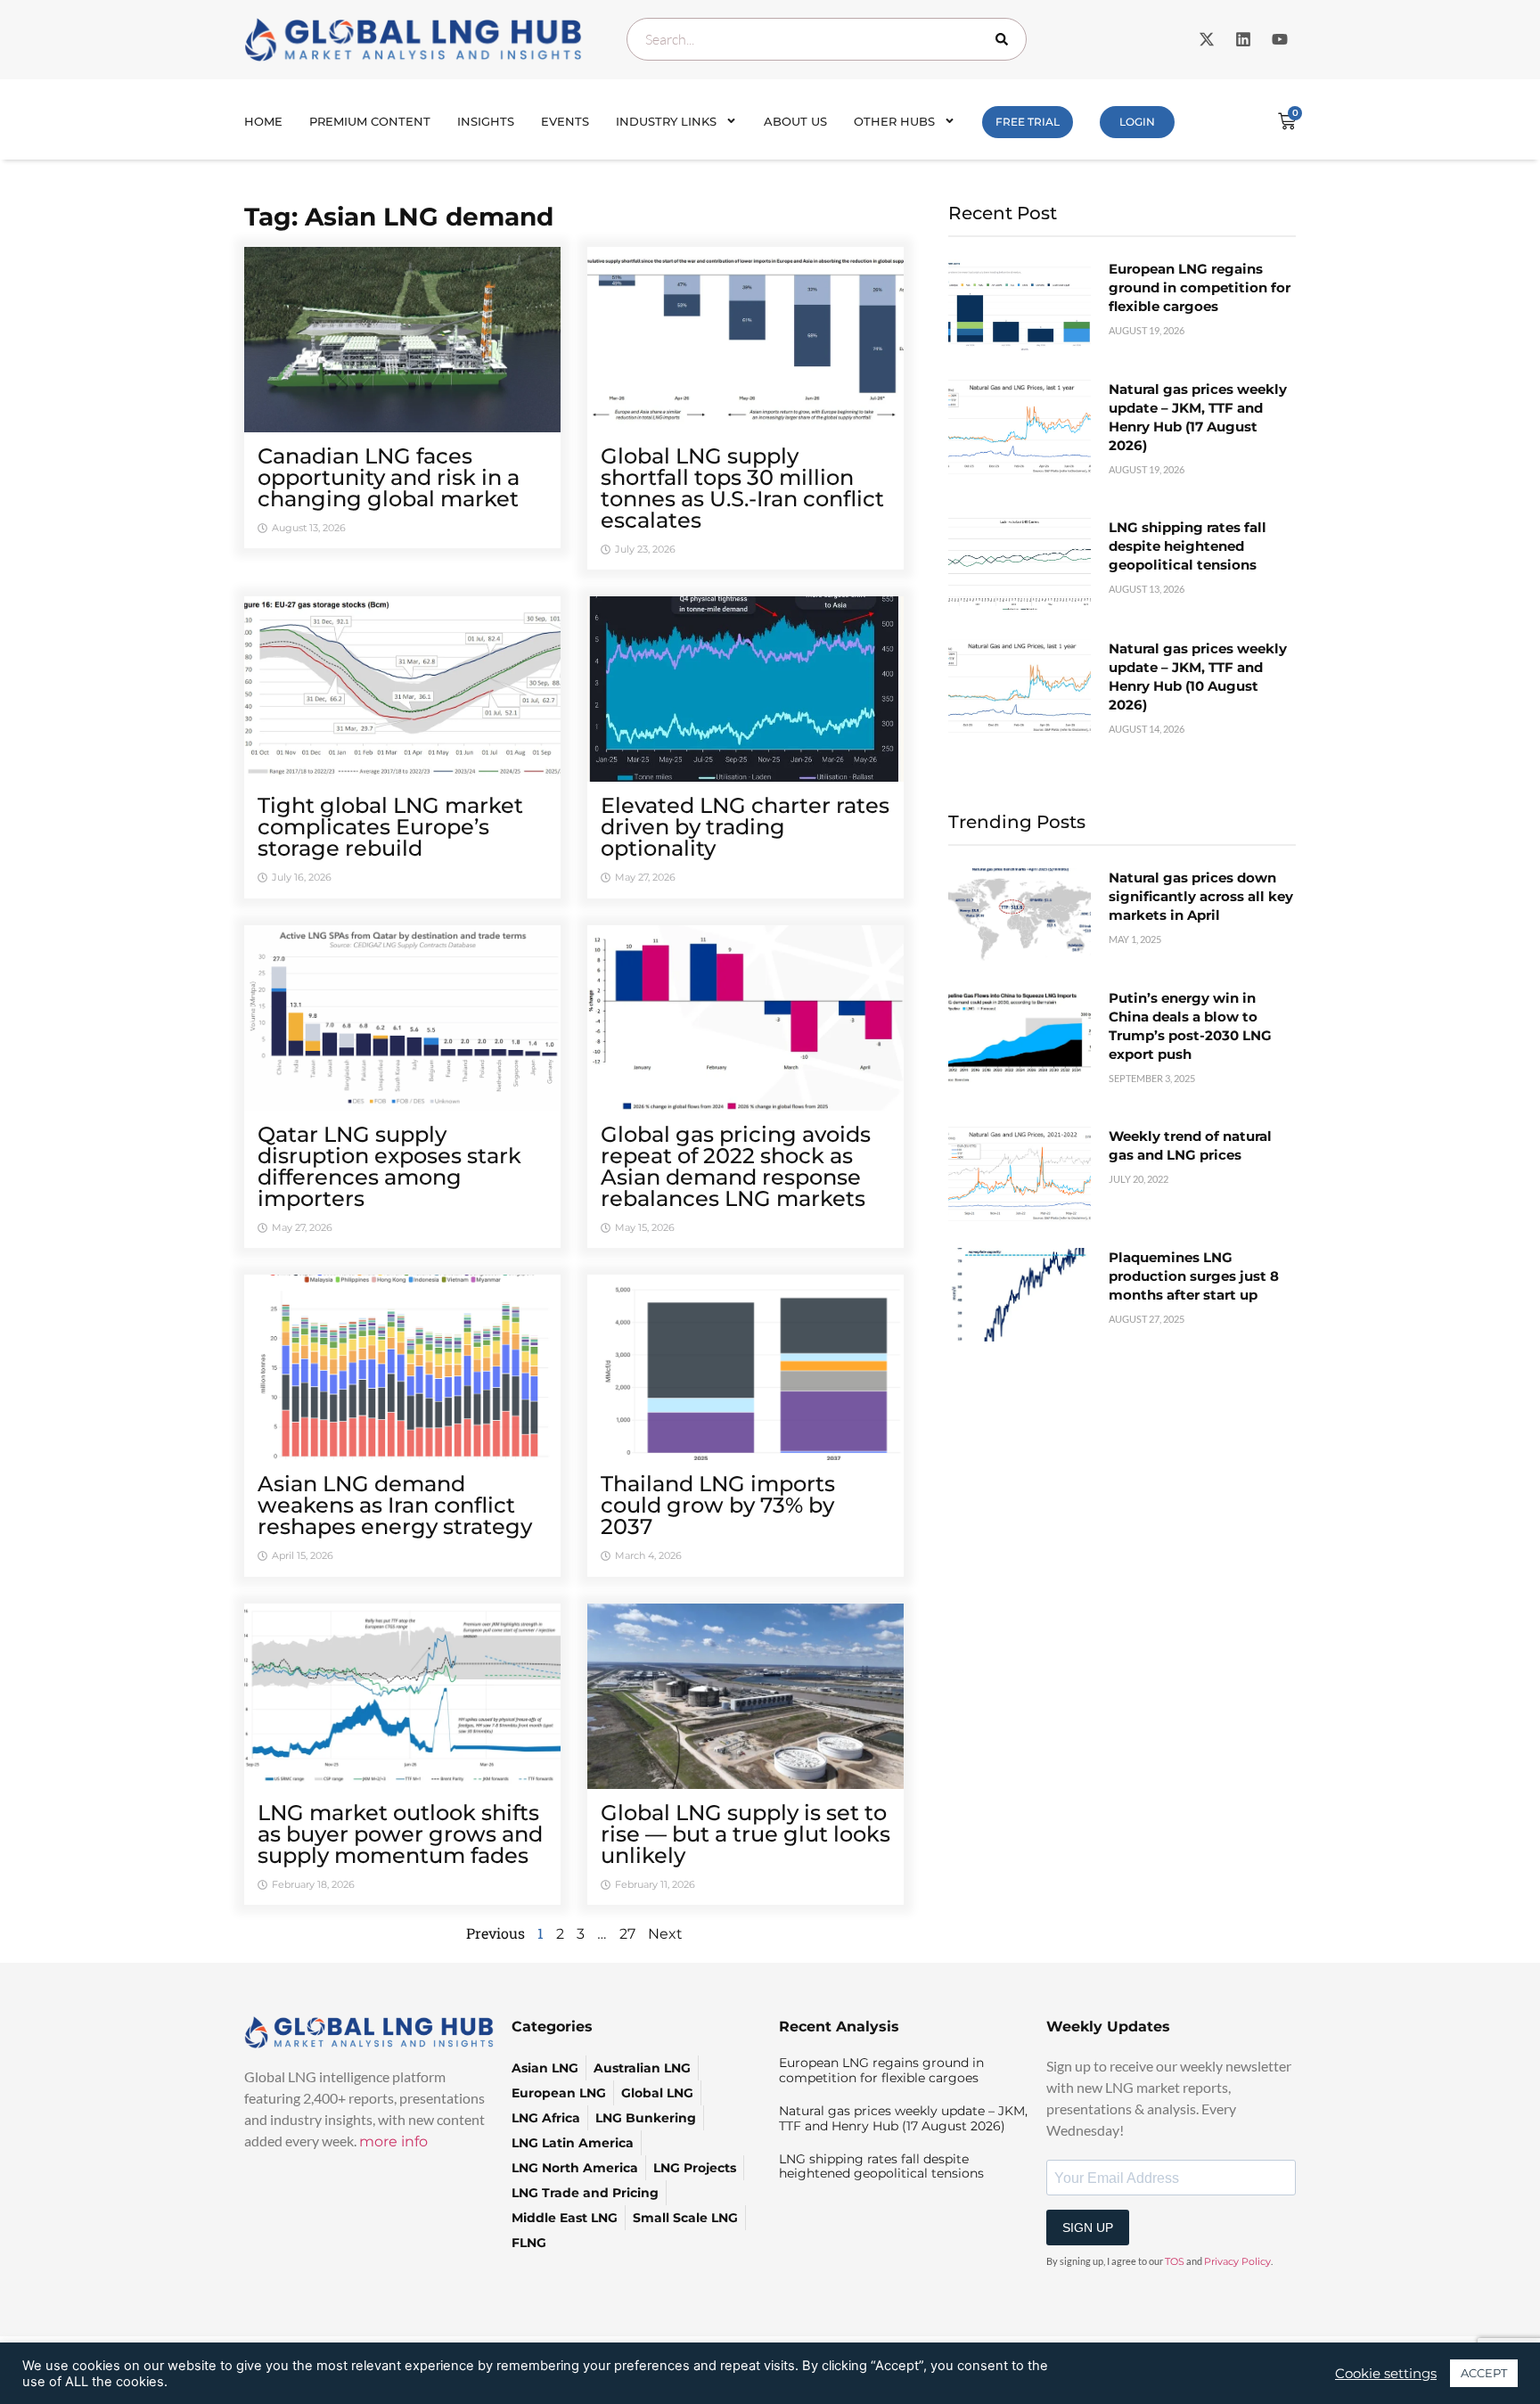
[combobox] (827, 39)
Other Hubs (894, 121)
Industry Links (666, 121)
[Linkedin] (1243, 39)
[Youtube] (1280, 39)
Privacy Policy (1237, 2261)
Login (1137, 122)
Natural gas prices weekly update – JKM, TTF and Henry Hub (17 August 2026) (903, 2118)
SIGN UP (1088, 2228)
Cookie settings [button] (1386, 2374)
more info (393, 2141)
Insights (486, 121)
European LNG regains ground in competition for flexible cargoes (1200, 287)
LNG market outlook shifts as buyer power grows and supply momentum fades (400, 1834)
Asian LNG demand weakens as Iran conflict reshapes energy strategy (395, 1505)
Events (565, 121)
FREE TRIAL (1028, 122)
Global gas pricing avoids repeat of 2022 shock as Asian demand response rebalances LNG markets (736, 1166)
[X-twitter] (1207, 39)
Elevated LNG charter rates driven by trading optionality (745, 827)
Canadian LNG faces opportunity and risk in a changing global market (389, 477)
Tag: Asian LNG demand (399, 217)
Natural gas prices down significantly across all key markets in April (1201, 896)
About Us (795, 121)
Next (665, 1934)
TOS (1175, 2261)
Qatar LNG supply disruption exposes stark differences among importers (389, 1166)
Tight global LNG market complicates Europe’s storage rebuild (390, 827)
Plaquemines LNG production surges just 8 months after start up (1194, 1276)
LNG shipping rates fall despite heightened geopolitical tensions (1188, 546)
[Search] (1005, 39)
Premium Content (370, 121)
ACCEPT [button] (1484, 2373)
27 (627, 1934)
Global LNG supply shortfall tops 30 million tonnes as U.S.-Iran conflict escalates (742, 488)
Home (263, 121)
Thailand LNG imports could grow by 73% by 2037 (718, 1505)
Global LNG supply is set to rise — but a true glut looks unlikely (745, 1834)
